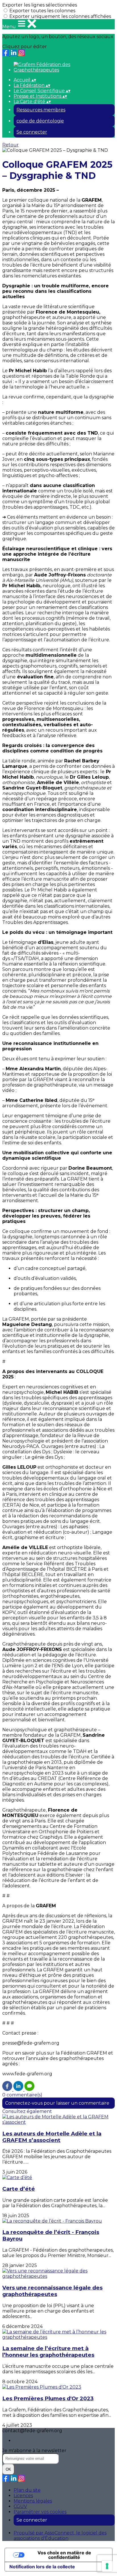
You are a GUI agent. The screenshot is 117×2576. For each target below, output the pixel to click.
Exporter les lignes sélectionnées (40, 5)
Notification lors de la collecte (42, 2567)
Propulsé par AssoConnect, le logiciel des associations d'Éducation (60, 2536)
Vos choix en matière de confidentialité (64, 2555)
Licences (23, 2496)
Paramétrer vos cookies (40, 2512)
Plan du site (27, 2490)
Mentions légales (33, 2501)
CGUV (20, 2506)
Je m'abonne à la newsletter (34, 2451)
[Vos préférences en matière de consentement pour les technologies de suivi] (107, 2566)
